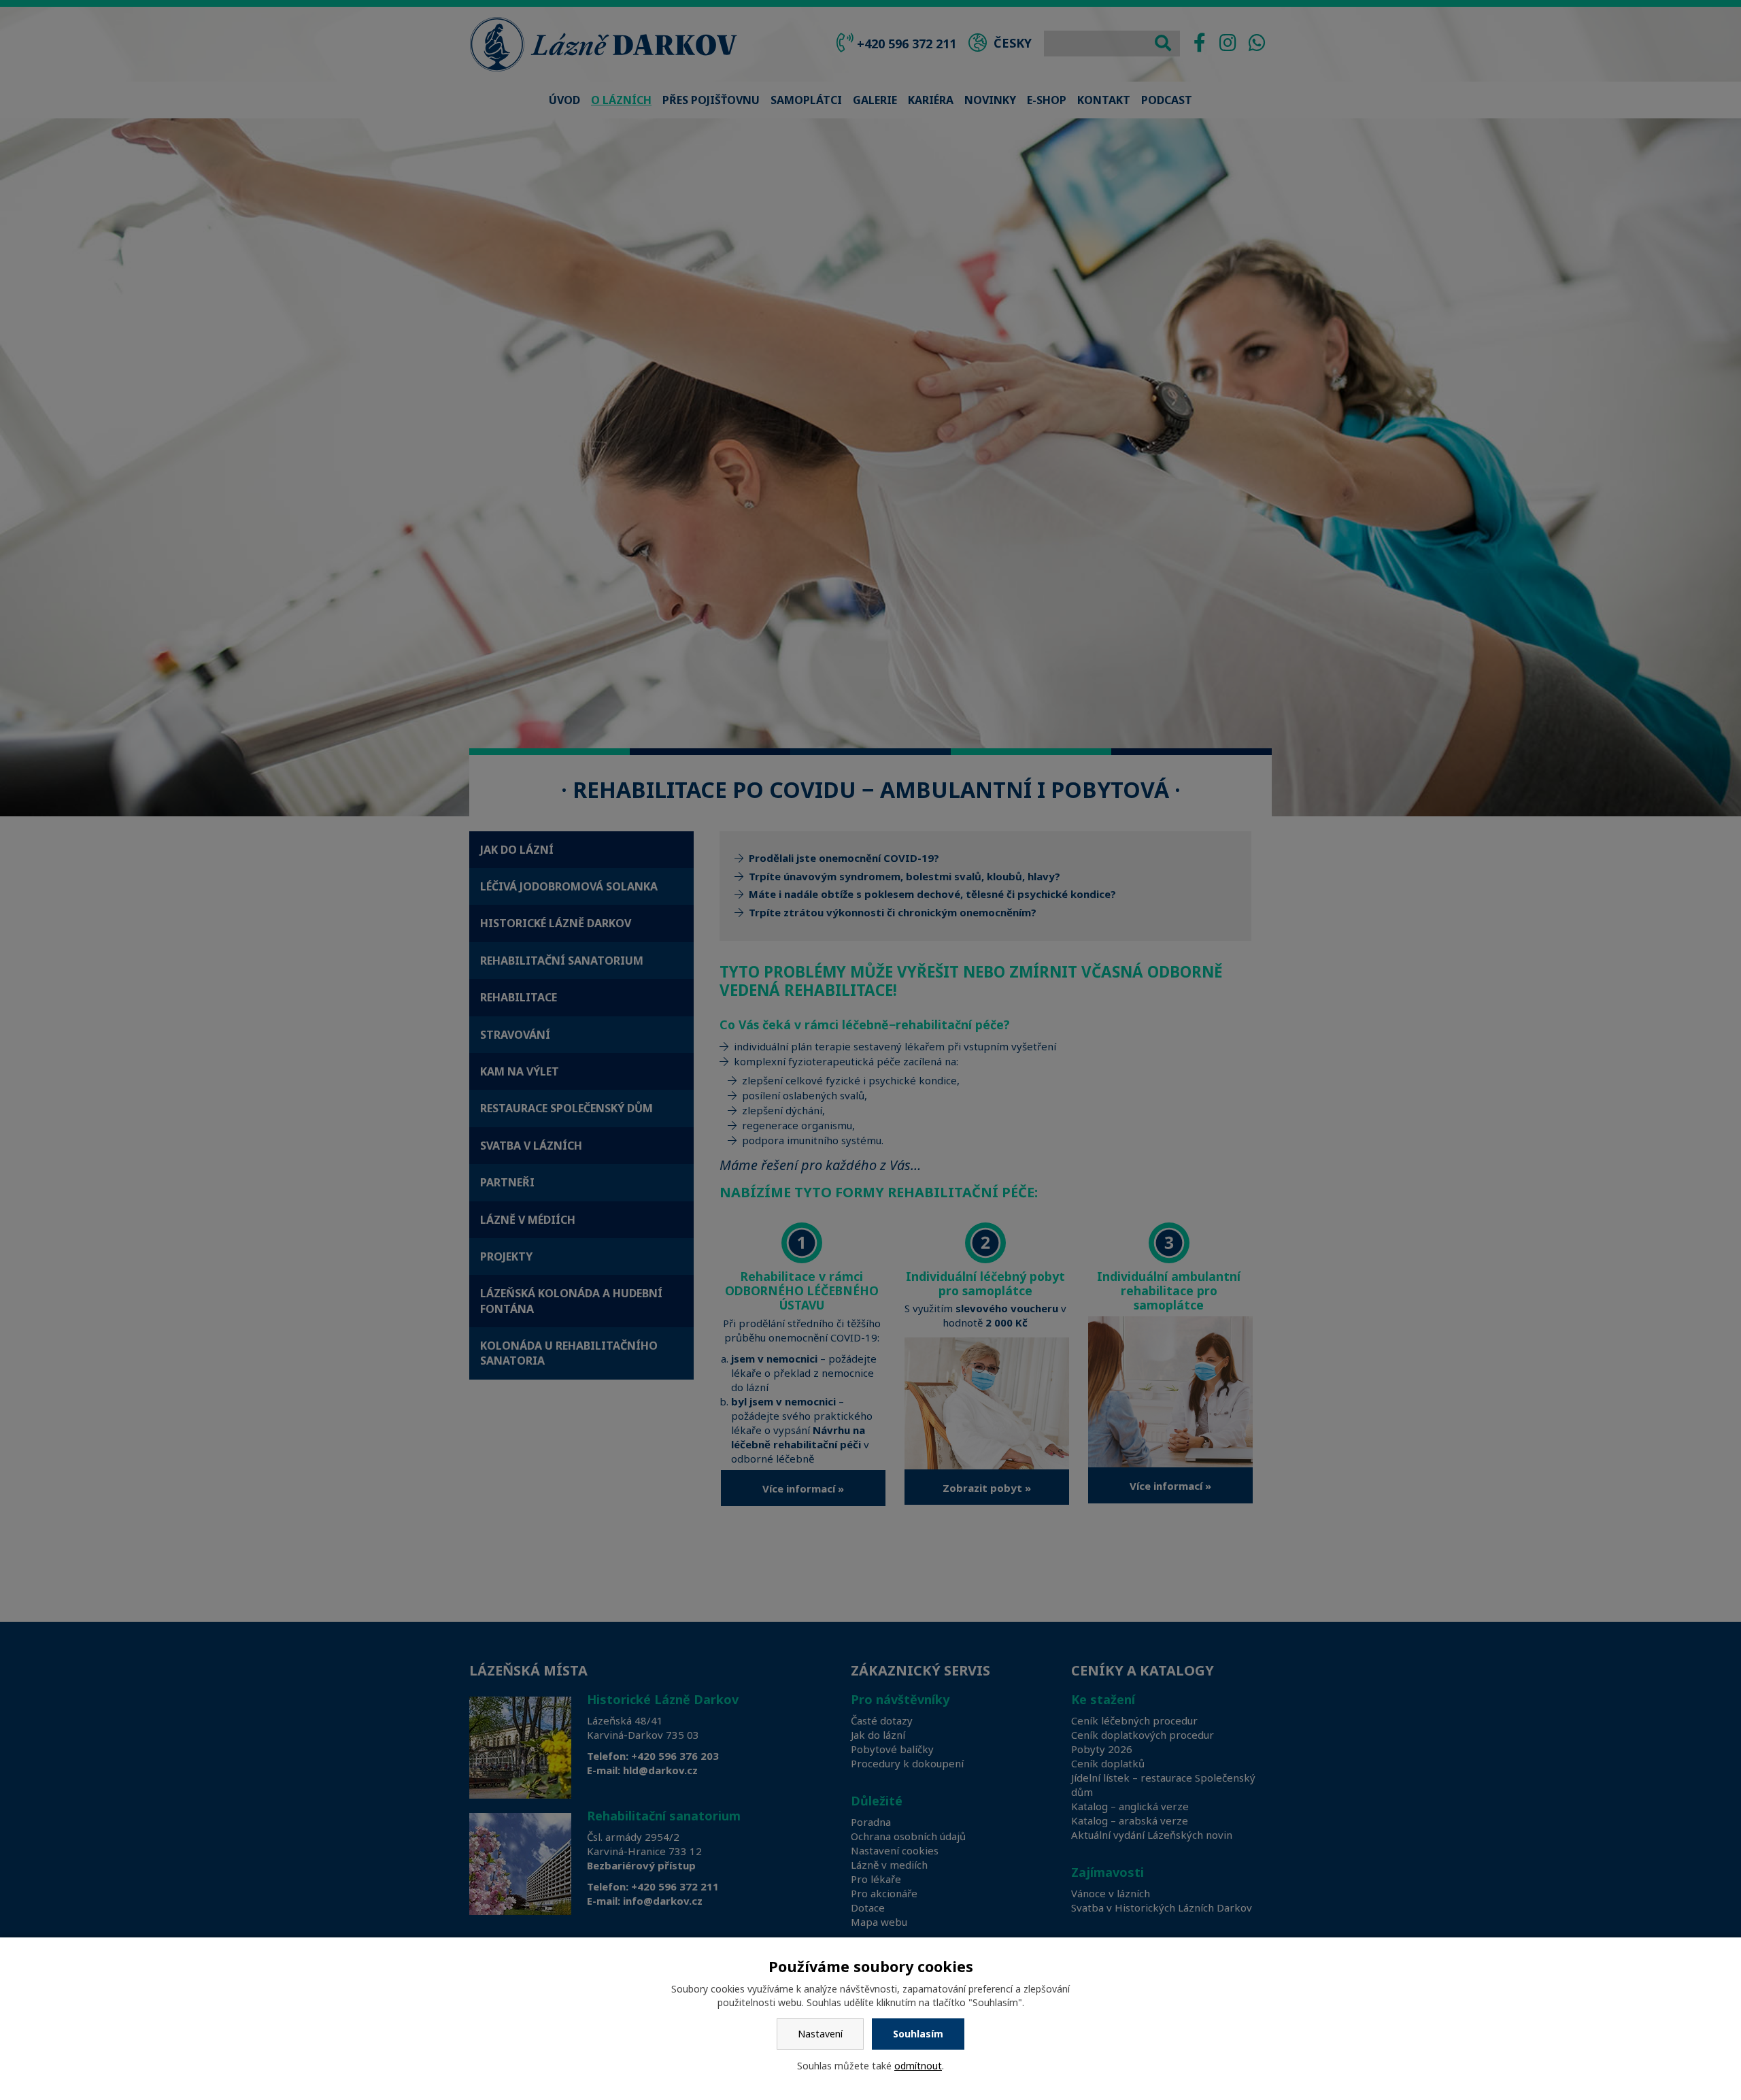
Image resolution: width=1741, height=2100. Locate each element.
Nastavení (820, 2034)
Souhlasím (918, 2034)
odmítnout (918, 2066)
